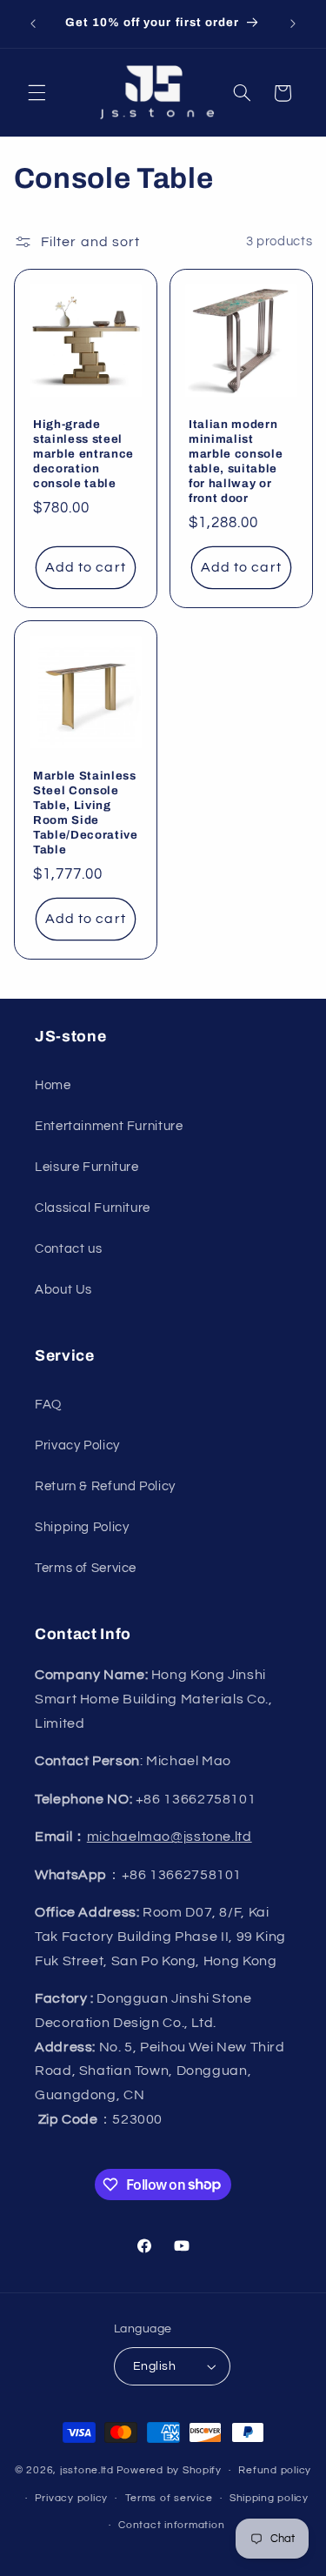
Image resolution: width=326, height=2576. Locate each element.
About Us (63, 1290)
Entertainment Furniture (109, 1126)
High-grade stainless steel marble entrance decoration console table (83, 454)
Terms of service (169, 2498)
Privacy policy (71, 2498)
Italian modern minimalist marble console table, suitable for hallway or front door (236, 461)
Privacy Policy (77, 1445)
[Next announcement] (293, 23)
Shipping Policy (82, 1527)
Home (53, 1085)
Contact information (171, 2525)
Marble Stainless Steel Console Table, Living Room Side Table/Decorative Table (86, 813)
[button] (37, 93)
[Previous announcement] (33, 23)
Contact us (68, 1249)
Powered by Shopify (169, 2470)
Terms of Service (86, 1568)
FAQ (48, 1405)
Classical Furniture (93, 1208)
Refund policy (275, 2470)
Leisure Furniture (87, 1167)
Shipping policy (269, 2498)
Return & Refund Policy (105, 1486)
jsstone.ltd (87, 2470)
